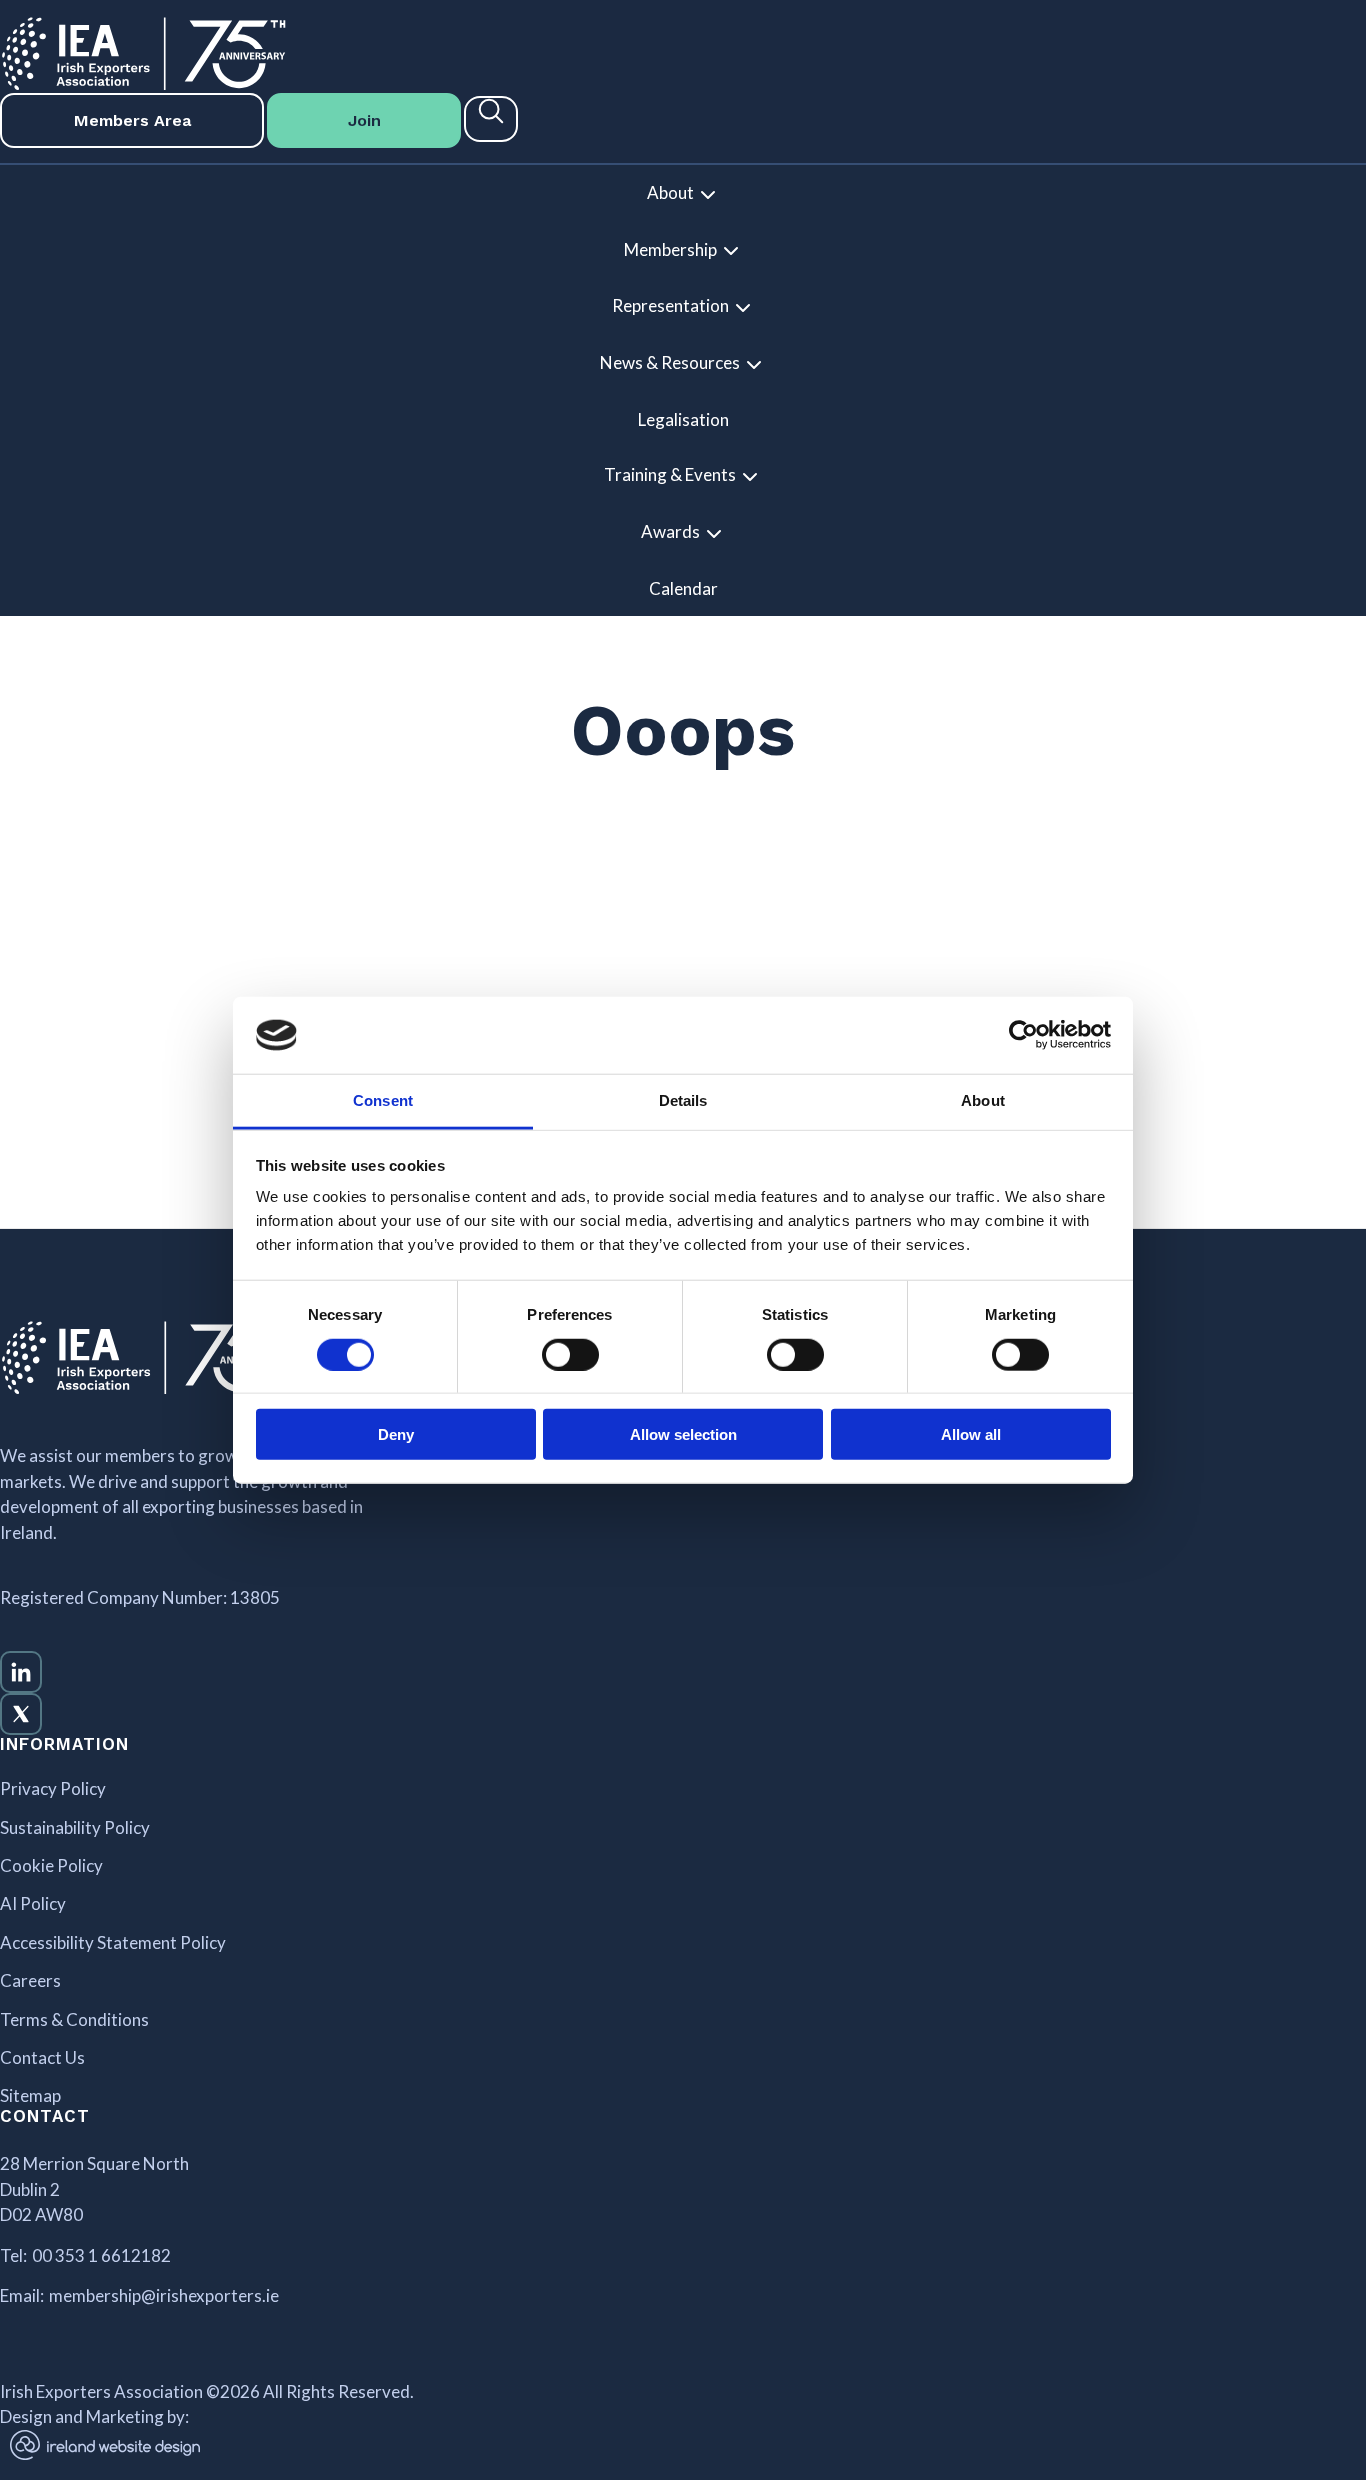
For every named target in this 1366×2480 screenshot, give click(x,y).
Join (364, 120)
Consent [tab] (383, 1100)
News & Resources (670, 362)
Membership (670, 249)
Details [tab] (683, 1100)
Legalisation (683, 419)
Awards (670, 531)
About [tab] (983, 1100)
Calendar (683, 588)
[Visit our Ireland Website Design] (341, 2445)
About (670, 192)
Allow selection (683, 1434)
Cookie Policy (51, 1866)
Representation (670, 305)
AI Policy (33, 1904)
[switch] (570, 1354)
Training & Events (670, 474)
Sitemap (30, 2096)
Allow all (971, 1434)
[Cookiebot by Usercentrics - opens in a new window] (1023, 1035)
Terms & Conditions (74, 2020)
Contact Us (42, 2058)
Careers (30, 1981)
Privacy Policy (53, 1789)
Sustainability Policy (75, 1828)
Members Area (132, 120)
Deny (396, 1434)
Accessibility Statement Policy (113, 1943)
